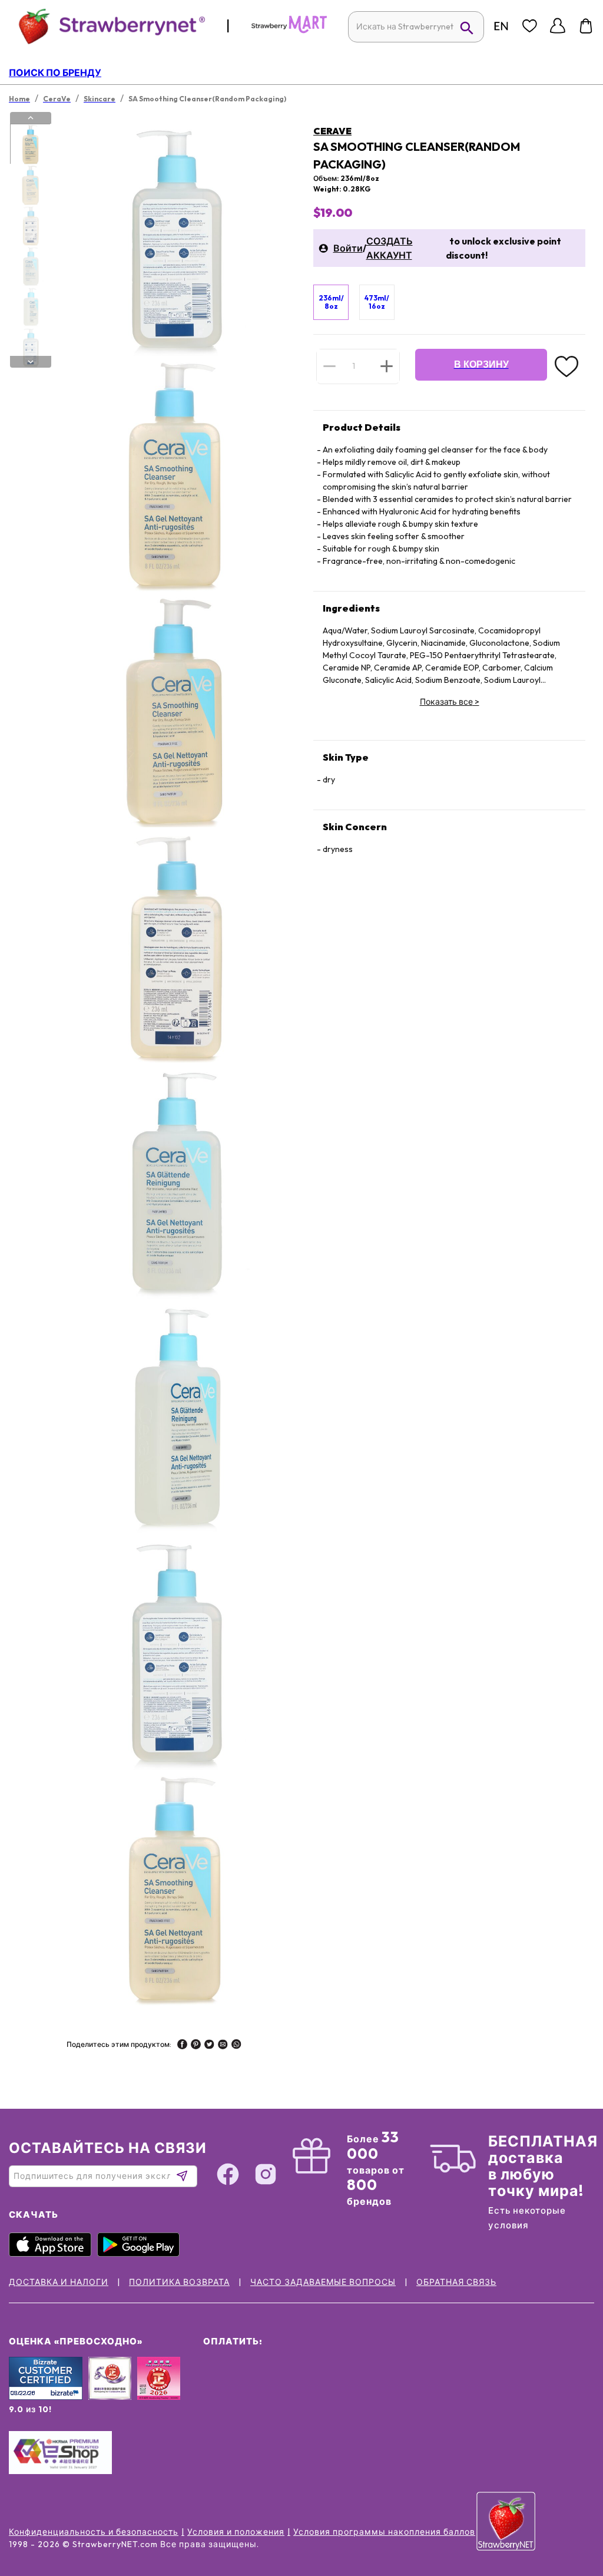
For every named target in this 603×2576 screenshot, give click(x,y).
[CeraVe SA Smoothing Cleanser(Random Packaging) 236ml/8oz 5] (30, 307)
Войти (348, 248)
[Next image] (31, 362)
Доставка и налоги (59, 2282)
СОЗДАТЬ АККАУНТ (390, 248)
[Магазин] (289, 31)
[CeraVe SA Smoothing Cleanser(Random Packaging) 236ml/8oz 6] (30, 348)
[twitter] (209, 2046)
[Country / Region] (501, 26)
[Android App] (141, 2254)
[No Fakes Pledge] (159, 2391)
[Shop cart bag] (586, 26)
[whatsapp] (236, 2046)
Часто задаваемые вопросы (323, 2282)
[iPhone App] (53, 2254)
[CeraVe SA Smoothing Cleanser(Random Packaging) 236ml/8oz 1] (30, 144)
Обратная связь (456, 2282)
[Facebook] (228, 2176)
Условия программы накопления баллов (384, 2532)
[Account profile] (558, 26)
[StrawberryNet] (107, 26)
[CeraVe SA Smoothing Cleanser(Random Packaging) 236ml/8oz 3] (30, 226)
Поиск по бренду (55, 72)
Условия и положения (236, 2532)
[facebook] (182, 2046)
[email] (223, 2046)
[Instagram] (266, 2176)
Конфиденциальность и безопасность (94, 2532)
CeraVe (332, 131)
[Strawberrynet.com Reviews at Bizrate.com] (46, 2397)
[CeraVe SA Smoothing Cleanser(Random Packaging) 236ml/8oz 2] (30, 185)
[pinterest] (196, 2046)
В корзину (481, 364)
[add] (387, 366)
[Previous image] (31, 118)
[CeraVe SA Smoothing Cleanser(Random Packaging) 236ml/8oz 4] (30, 266)
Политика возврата (179, 2282)
